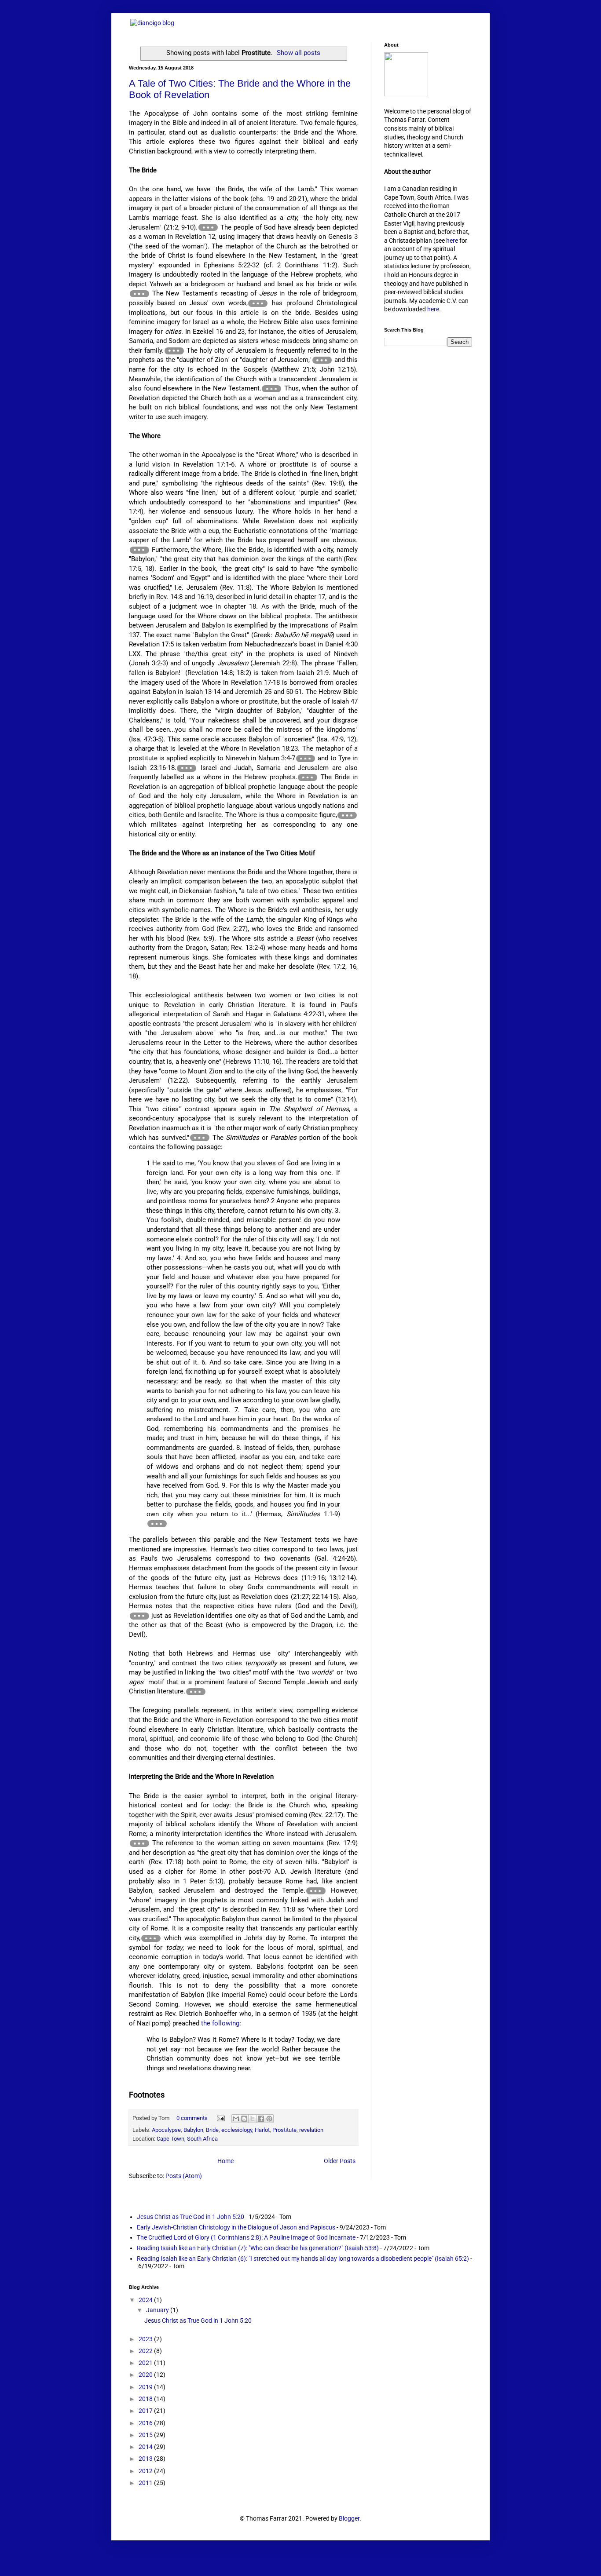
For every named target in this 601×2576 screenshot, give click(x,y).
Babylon (193, 2130)
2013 (146, 2459)
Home (225, 2161)
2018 (146, 2399)
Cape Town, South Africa (187, 2139)
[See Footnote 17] (316, 1891)
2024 (146, 2300)
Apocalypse (166, 2130)
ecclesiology (237, 2130)
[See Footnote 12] (200, 1138)
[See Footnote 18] (151, 1938)
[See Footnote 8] (306, 759)
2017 (146, 2411)
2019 (146, 2387)
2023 (146, 2339)
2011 (146, 2483)
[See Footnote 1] (208, 227)
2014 (146, 2447)
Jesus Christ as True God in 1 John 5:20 (191, 2217)
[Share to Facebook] (261, 2119)
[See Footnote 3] (258, 303)
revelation (311, 2130)
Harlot (262, 2130)
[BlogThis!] (244, 2119)
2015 (146, 2435)
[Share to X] (253, 2119)
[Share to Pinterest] (269, 2119)
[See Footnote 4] (174, 351)
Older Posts (340, 2161)
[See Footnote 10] (308, 777)
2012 (146, 2471)
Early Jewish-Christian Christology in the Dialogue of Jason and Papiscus (236, 2227)
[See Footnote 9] (187, 768)
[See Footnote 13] (157, 1524)
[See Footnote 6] (271, 389)
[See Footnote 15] (196, 1692)
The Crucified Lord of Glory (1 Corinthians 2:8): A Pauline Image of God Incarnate (246, 2237)
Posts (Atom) (184, 2176)
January (158, 2310)
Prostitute (284, 2130)
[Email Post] (220, 2118)
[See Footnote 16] (139, 1843)
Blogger (349, 2518)
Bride (212, 2130)
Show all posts (299, 53)
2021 (146, 2363)
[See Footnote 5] (322, 360)
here (452, 241)
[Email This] (236, 2119)
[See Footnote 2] (139, 294)
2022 (146, 2351)
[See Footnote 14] (139, 1616)
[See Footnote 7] (139, 550)
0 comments (192, 2118)
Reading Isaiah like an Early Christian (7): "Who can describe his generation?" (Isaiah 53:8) (258, 2248)
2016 (146, 2423)
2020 (146, 2375)
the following (220, 2023)
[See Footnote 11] (347, 815)
